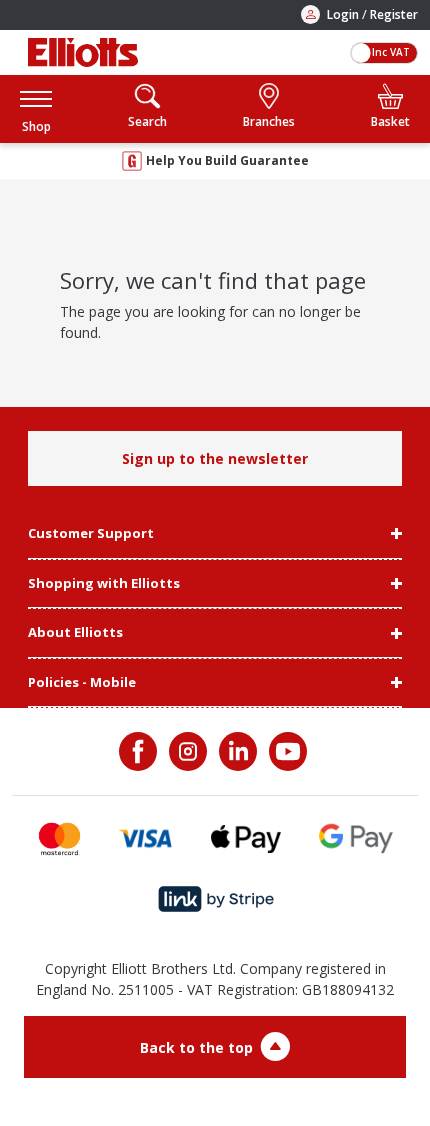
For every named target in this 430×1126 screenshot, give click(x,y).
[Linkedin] (236, 751)
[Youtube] (286, 751)
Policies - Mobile (82, 683)
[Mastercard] (59, 838)
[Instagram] (186, 751)
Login (343, 14)
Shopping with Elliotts (104, 584)
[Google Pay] (356, 838)
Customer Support (91, 534)
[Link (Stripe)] (215, 899)
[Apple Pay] (246, 838)
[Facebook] (140, 751)
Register (394, 14)
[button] (36, 108)
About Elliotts (75, 633)
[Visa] (146, 838)
